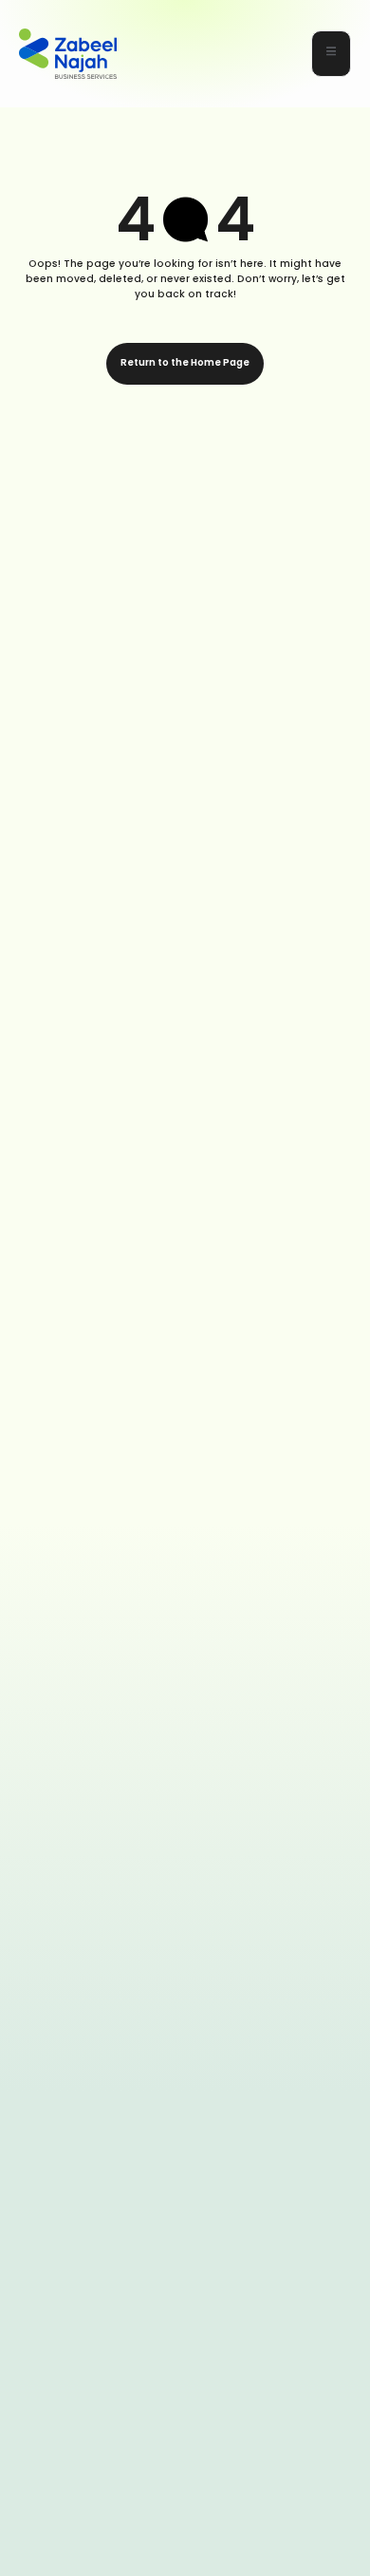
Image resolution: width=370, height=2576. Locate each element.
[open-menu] (331, 54)
